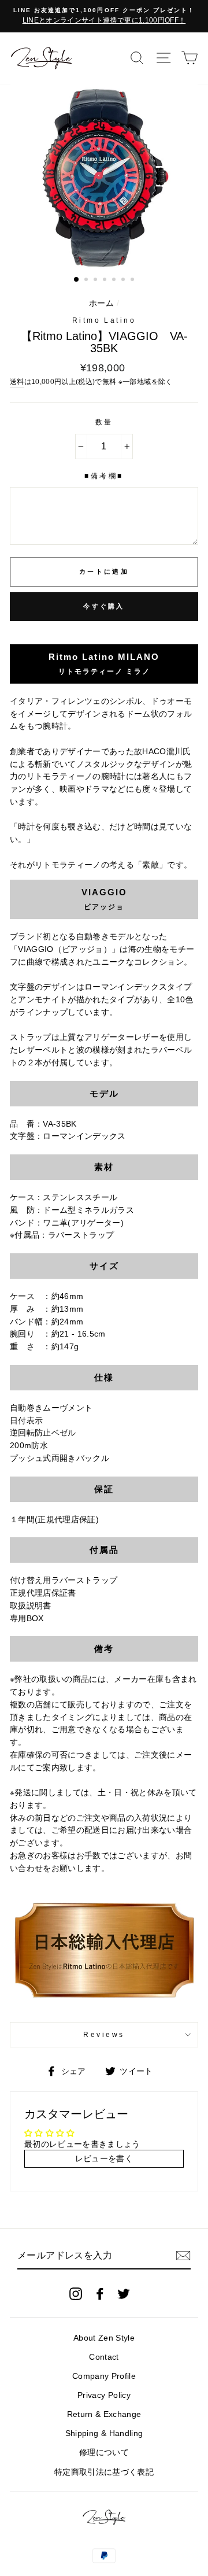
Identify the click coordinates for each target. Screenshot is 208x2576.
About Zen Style (104, 2338)
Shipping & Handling (104, 2433)
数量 (104, 422)
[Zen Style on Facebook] (100, 2293)
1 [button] (77, 280)
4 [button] (106, 281)
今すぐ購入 (104, 606)
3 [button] (96, 281)
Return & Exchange (104, 2414)
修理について (104, 2453)
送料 (17, 382)
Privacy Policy (104, 2395)
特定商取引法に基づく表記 (104, 2472)
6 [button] (124, 281)
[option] (104, 16)
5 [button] (115, 281)
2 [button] (87, 281)
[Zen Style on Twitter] (124, 2293)
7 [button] (133, 281)
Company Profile (104, 2376)
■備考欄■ (104, 476)
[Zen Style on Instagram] (76, 2293)
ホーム (101, 303)
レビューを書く (104, 2159)
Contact (104, 2357)
